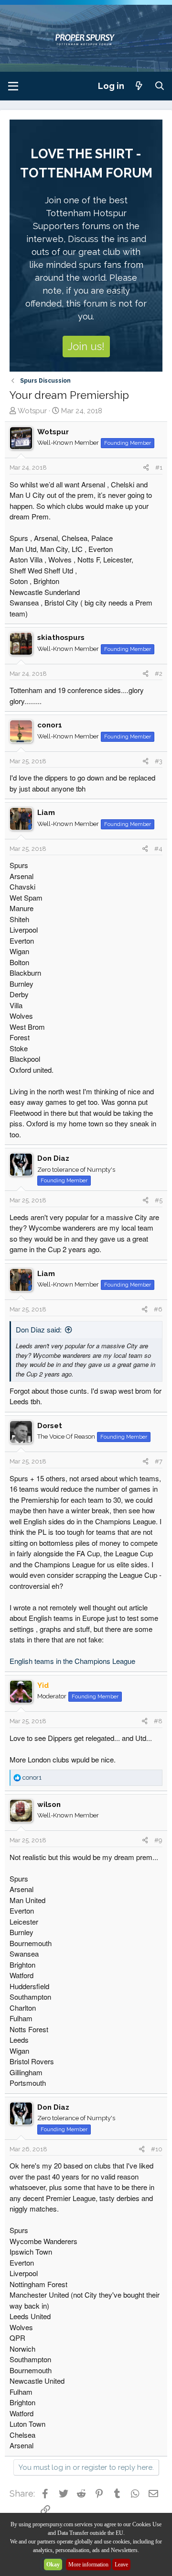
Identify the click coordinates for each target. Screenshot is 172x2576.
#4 (158, 849)
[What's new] (139, 86)
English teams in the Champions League (72, 1661)
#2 (159, 674)
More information (88, 2565)
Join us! (86, 346)
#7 (159, 1461)
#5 (159, 1200)
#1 (159, 468)
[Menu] (13, 86)
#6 (158, 1309)
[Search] (160, 86)
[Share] (146, 468)
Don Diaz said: (39, 1329)
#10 (157, 2149)
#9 (158, 1840)
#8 (158, 1721)
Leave (121, 2565)
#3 (159, 761)
